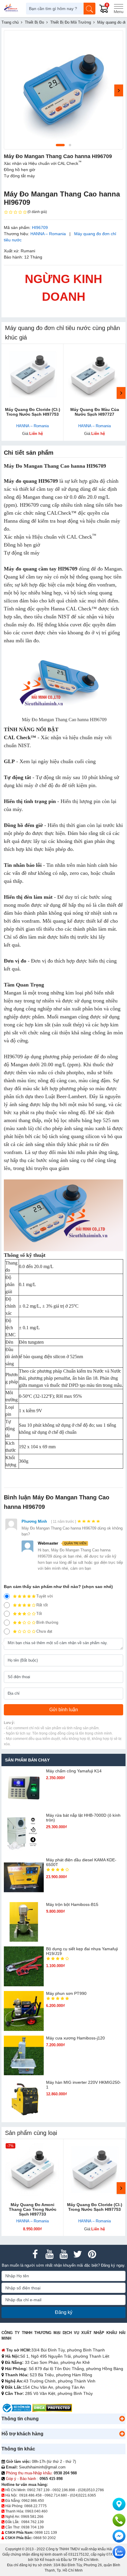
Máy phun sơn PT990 (66, 1993)
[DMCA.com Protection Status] (52, 2408)
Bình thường (47, 1622)
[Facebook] (35, 2254)
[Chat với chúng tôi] (119, 2552)
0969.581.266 (32, 2517)
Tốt (39, 1614)
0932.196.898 (64, 2490)
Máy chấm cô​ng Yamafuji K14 (74, 1771)
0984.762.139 (32, 2522)
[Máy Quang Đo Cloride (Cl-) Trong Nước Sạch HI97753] (32, 375)
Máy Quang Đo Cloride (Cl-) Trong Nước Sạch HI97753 (33, 412)
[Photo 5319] (63, 90)
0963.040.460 (36, 2511)
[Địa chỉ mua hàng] (119, 2504)
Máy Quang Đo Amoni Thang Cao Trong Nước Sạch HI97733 (33, 2209)
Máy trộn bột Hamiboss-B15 (72, 1904)
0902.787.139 (38, 2490)
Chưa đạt (44, 1631)
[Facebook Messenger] (119, 2536)
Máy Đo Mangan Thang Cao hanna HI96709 (55, 466)
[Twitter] (78, 2254)
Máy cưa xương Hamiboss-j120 (75, 2038)
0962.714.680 (56, 2495)
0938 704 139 (32, 2527)
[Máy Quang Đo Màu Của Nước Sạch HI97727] (95, 375)
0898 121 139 (46, 2533)
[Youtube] (49, 2254)
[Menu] (118, 9)
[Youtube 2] (63, 2254)
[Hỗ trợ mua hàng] (119, 2520)
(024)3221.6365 (83, 2495)
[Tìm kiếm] (89, 9)
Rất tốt (42, 1605)
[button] (122, 2419)
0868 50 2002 (45, 2538)
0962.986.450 (33, 2501)
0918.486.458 (30, 2495)
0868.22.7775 (35, 2506)
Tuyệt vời (45, 1596)
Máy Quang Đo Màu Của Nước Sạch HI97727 (95, 412)
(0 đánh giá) (37, 212)
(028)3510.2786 (91, 2490)
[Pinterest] (92, 2254)
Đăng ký (64, 2312)
